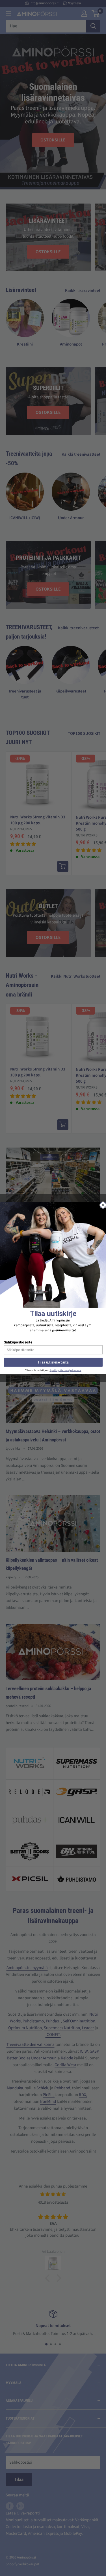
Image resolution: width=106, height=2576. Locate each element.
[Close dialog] (103, 1205)
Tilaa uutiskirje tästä (53, 1362)
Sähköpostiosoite (18, 1342)
